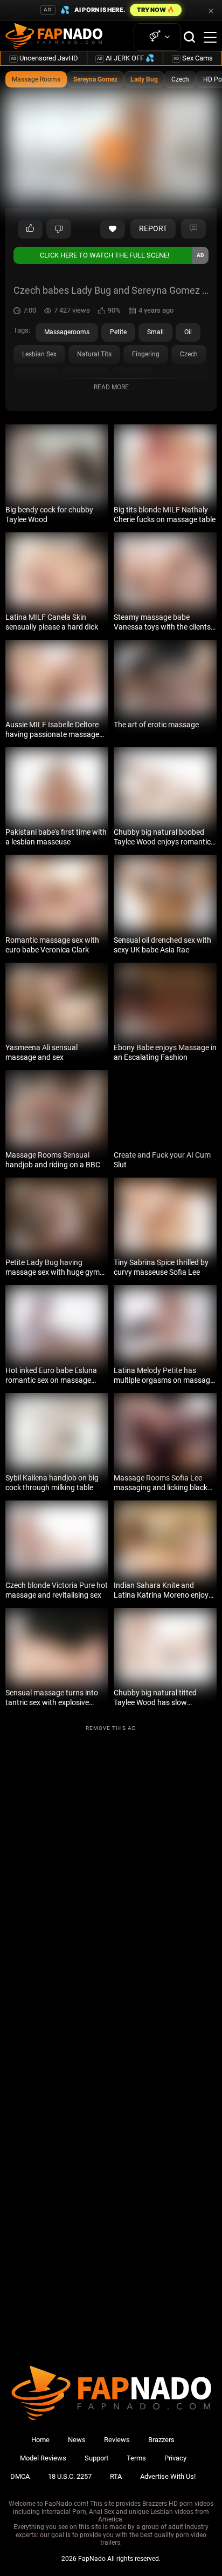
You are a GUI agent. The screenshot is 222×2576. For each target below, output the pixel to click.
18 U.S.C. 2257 (70, 2476)
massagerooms (67, 332)
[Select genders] (157, 37)
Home (40, 2440)
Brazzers (161, 2440)
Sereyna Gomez (95, 79)
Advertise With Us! (168, 2476)
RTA (116, 2476)
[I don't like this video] (59, 229)
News (77, 2440)
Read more (111, 387)
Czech (180, 79)
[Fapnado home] (111, 2420)
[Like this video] (113, 229)
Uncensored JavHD (44, 58)
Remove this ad (111, 1728)
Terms (136, 2458)
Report (153, 228)
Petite (118, 332)
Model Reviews (43, 2458)
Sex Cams (193, 58)
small (155, 332)
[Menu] (210, 37)
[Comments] (193, 229)
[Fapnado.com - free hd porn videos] (54, 37)
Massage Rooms (36, 79)
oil (188, 332)
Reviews (117, 2440)
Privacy (175, 2458)
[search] (189, 37)
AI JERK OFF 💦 (126, 58)
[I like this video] (30, 229)
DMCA (20, 2476)
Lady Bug (144, 79)
